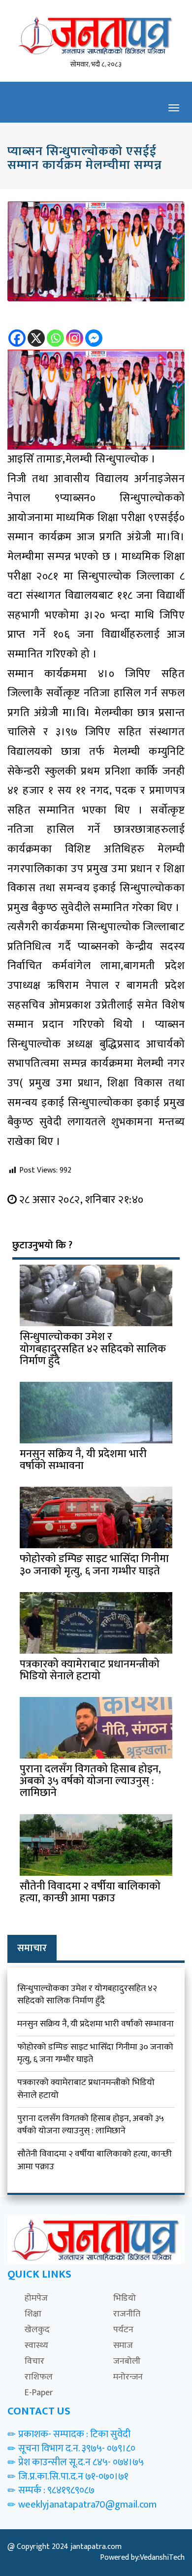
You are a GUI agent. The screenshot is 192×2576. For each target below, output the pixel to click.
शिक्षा (33, 2314)
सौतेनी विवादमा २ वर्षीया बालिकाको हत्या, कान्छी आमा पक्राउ (95, 2160)
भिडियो (125, 2298)
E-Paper (39, 2393)
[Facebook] (17, 331)
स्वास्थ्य (36, 2346)
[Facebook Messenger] (94, 331)
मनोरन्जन (128, 2377)
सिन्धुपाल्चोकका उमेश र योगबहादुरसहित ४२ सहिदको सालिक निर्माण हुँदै (87, 1995)
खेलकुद (37, 2330)
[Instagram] (75, 331)
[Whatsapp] (55, 331)
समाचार (32, 1948)
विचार (34, 2361)
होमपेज (36, 2298)
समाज (123, 2346)
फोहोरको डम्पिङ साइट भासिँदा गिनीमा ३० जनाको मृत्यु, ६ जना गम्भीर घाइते (95, 2054)
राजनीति (127, 2314)
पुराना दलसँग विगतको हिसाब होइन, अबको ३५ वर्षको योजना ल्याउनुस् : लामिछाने (91, 2125)
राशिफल (39, 2377)
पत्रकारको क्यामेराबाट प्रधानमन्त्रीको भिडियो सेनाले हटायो (86, 2089)
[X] (36, 331)
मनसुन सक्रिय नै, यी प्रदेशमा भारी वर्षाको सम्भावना (96, 2024)
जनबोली (127, 2361)
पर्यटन (123, 2330)
